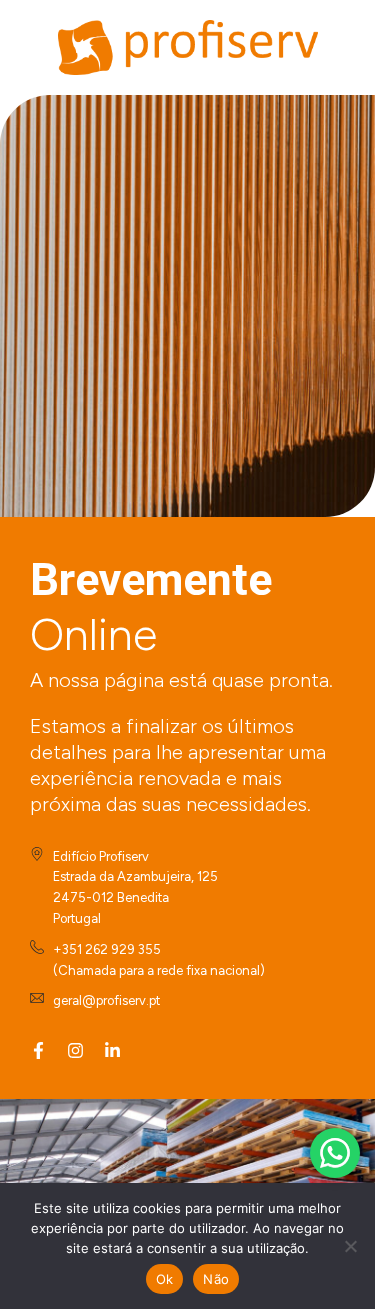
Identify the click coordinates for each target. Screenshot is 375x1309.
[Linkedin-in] (112, 1050)
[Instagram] (75, 1050)
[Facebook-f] (38, 1050)
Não (216, 1279)
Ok (165, 1279)
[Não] (350, 1246)
